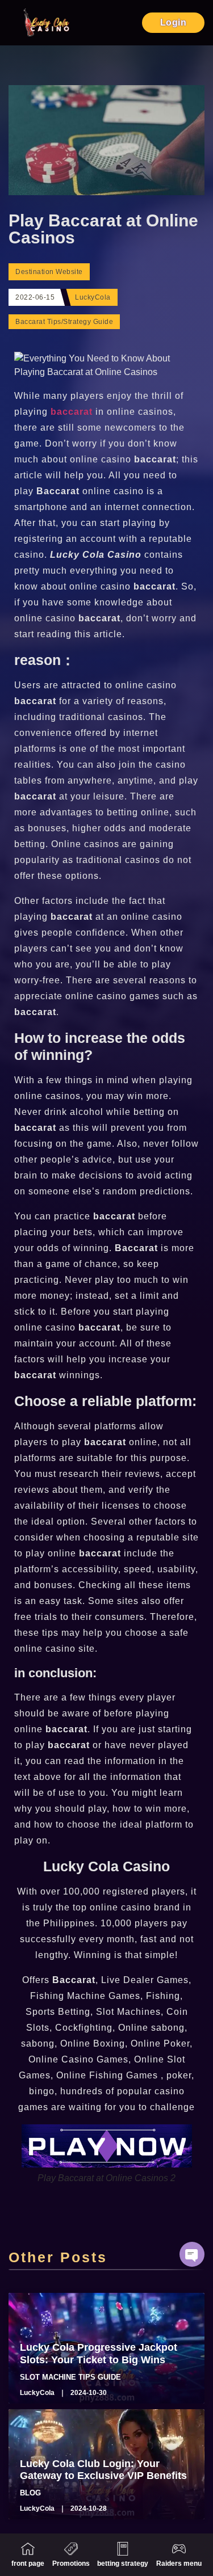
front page (28, 2564)
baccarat (73, 412)
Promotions (71, 2564)
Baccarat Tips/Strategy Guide (64, 322)
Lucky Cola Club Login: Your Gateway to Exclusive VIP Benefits (103, 2470)
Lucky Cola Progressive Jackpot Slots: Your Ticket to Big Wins (99, 2354)
